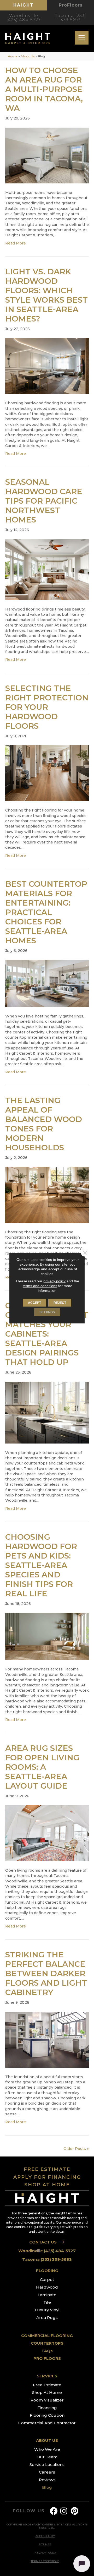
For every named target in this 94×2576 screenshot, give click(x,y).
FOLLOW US (29, 2511)
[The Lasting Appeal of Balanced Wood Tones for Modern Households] (47, 1195)
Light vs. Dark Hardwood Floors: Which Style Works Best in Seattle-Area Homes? (46, 295)
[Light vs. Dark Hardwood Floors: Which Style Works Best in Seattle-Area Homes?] (47, 366)
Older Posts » (76, 2149)
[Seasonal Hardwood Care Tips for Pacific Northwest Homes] (47, 569)
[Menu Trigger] (82, 38)
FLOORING (47, 2271)
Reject (60, 1303)
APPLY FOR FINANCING (47, 2177)
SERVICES (47, 2376)
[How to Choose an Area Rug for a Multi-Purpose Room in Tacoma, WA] (47, 155)
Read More (16, 243)
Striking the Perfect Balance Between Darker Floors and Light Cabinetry (46, 1973)
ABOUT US (47, 2440)
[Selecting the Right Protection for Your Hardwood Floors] (47, 773)
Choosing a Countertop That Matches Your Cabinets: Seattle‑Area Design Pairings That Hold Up (47, 1334)
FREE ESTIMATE (47, 2169)
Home (13, 56)
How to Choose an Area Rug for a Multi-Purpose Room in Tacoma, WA (44, 89)
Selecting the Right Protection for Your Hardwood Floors (47, 707)
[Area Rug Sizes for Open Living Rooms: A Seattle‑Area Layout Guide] (47, 1833)
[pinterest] (75, 2511)
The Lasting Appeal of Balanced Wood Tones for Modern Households (44, 1124)
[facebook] (54, 2511)
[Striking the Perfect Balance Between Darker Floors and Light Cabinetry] (47, 2039)
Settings (47, 1312)
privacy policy (54, 1281)
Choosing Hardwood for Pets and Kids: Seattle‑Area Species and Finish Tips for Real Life (41, 1565)
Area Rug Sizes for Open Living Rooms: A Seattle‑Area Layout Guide (42, 1767)
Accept (34, 1303)
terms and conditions (40, 1286)
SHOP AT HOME (47, 2185)
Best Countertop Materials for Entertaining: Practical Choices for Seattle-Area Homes (46, 912)
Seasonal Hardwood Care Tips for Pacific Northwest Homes (44, 501)
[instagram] (64, 2511)
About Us (28, 56)
